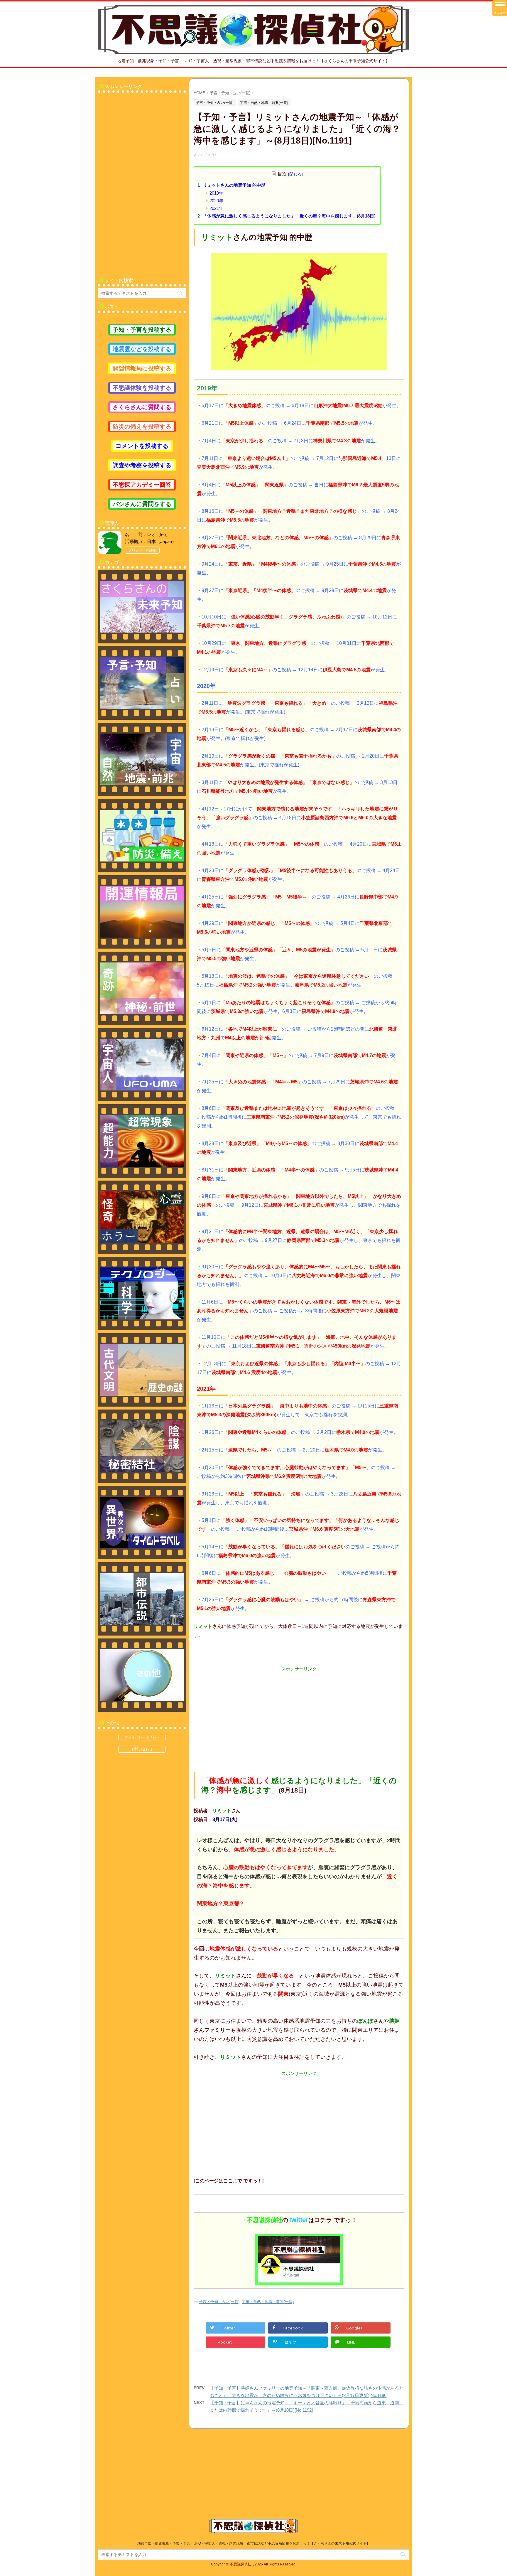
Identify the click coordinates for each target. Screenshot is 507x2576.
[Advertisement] (299, 1713)
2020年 (216, 201)
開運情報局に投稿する (142, 368)
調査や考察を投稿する (142, 465)
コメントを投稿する (142, 446)
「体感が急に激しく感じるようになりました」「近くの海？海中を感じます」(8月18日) (289, 216)
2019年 (216, 193)
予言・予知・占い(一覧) (219, 2302)
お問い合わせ (142, 1749)
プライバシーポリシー (142, 1737)
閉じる (295, 174)
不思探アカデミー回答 (142, 485)
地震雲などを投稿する (142, 349)
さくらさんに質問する (142, 407)
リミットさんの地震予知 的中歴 (234, 185)
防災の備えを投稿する (142, 426)
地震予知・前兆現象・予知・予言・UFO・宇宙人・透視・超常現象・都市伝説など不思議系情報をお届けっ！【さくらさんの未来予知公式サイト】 (254, 2543)
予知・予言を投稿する (142, 330)
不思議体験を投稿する (142, 388)
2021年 (216, 208)
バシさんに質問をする (142, 504)
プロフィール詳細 (142, 550)
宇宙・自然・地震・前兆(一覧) (268, 2302)
